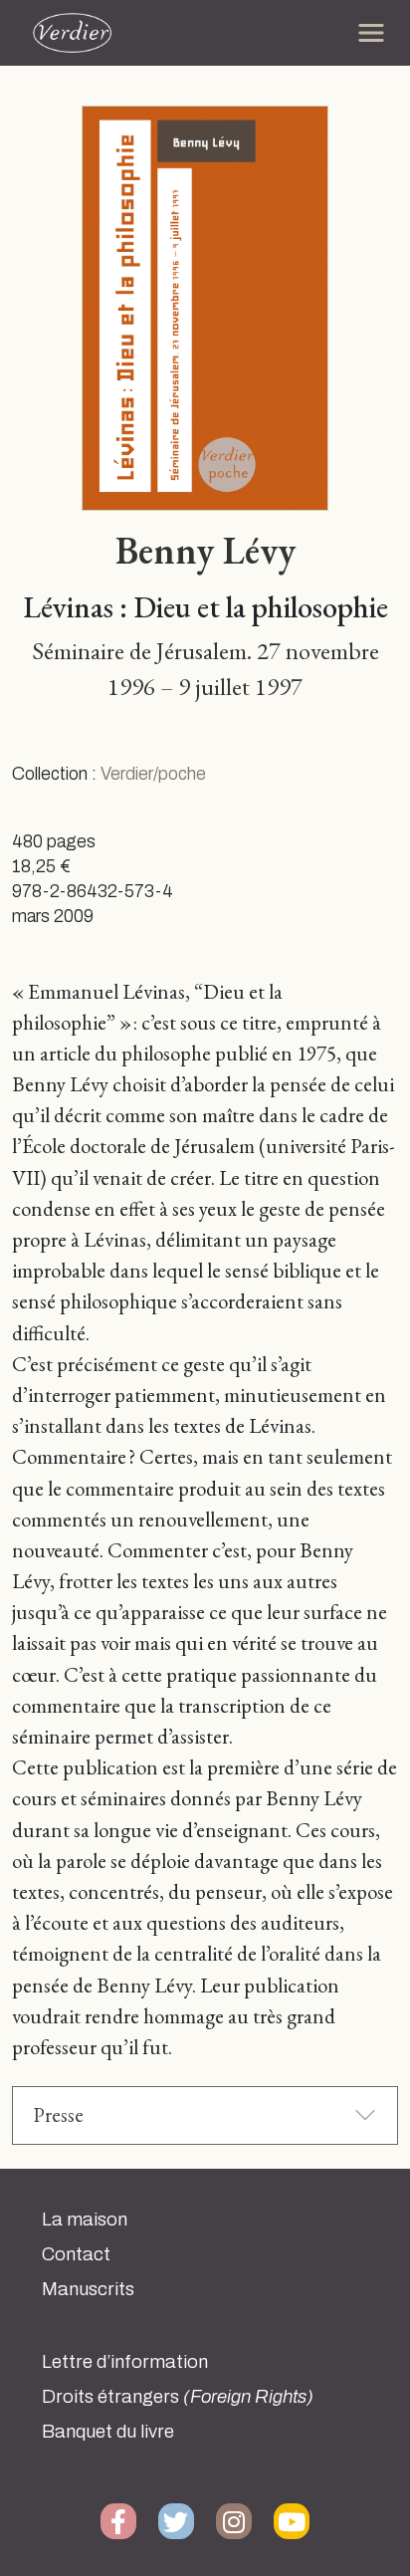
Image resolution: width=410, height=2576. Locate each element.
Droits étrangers (178, 2397)
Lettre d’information (125, 2362)
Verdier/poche (153, 774)
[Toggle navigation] (371, 33)
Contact (76, 2254)
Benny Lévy (205, 550)
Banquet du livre (108, 2432)
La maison (85, 2220)
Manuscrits (88, 2289)
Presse (58, 2114)
